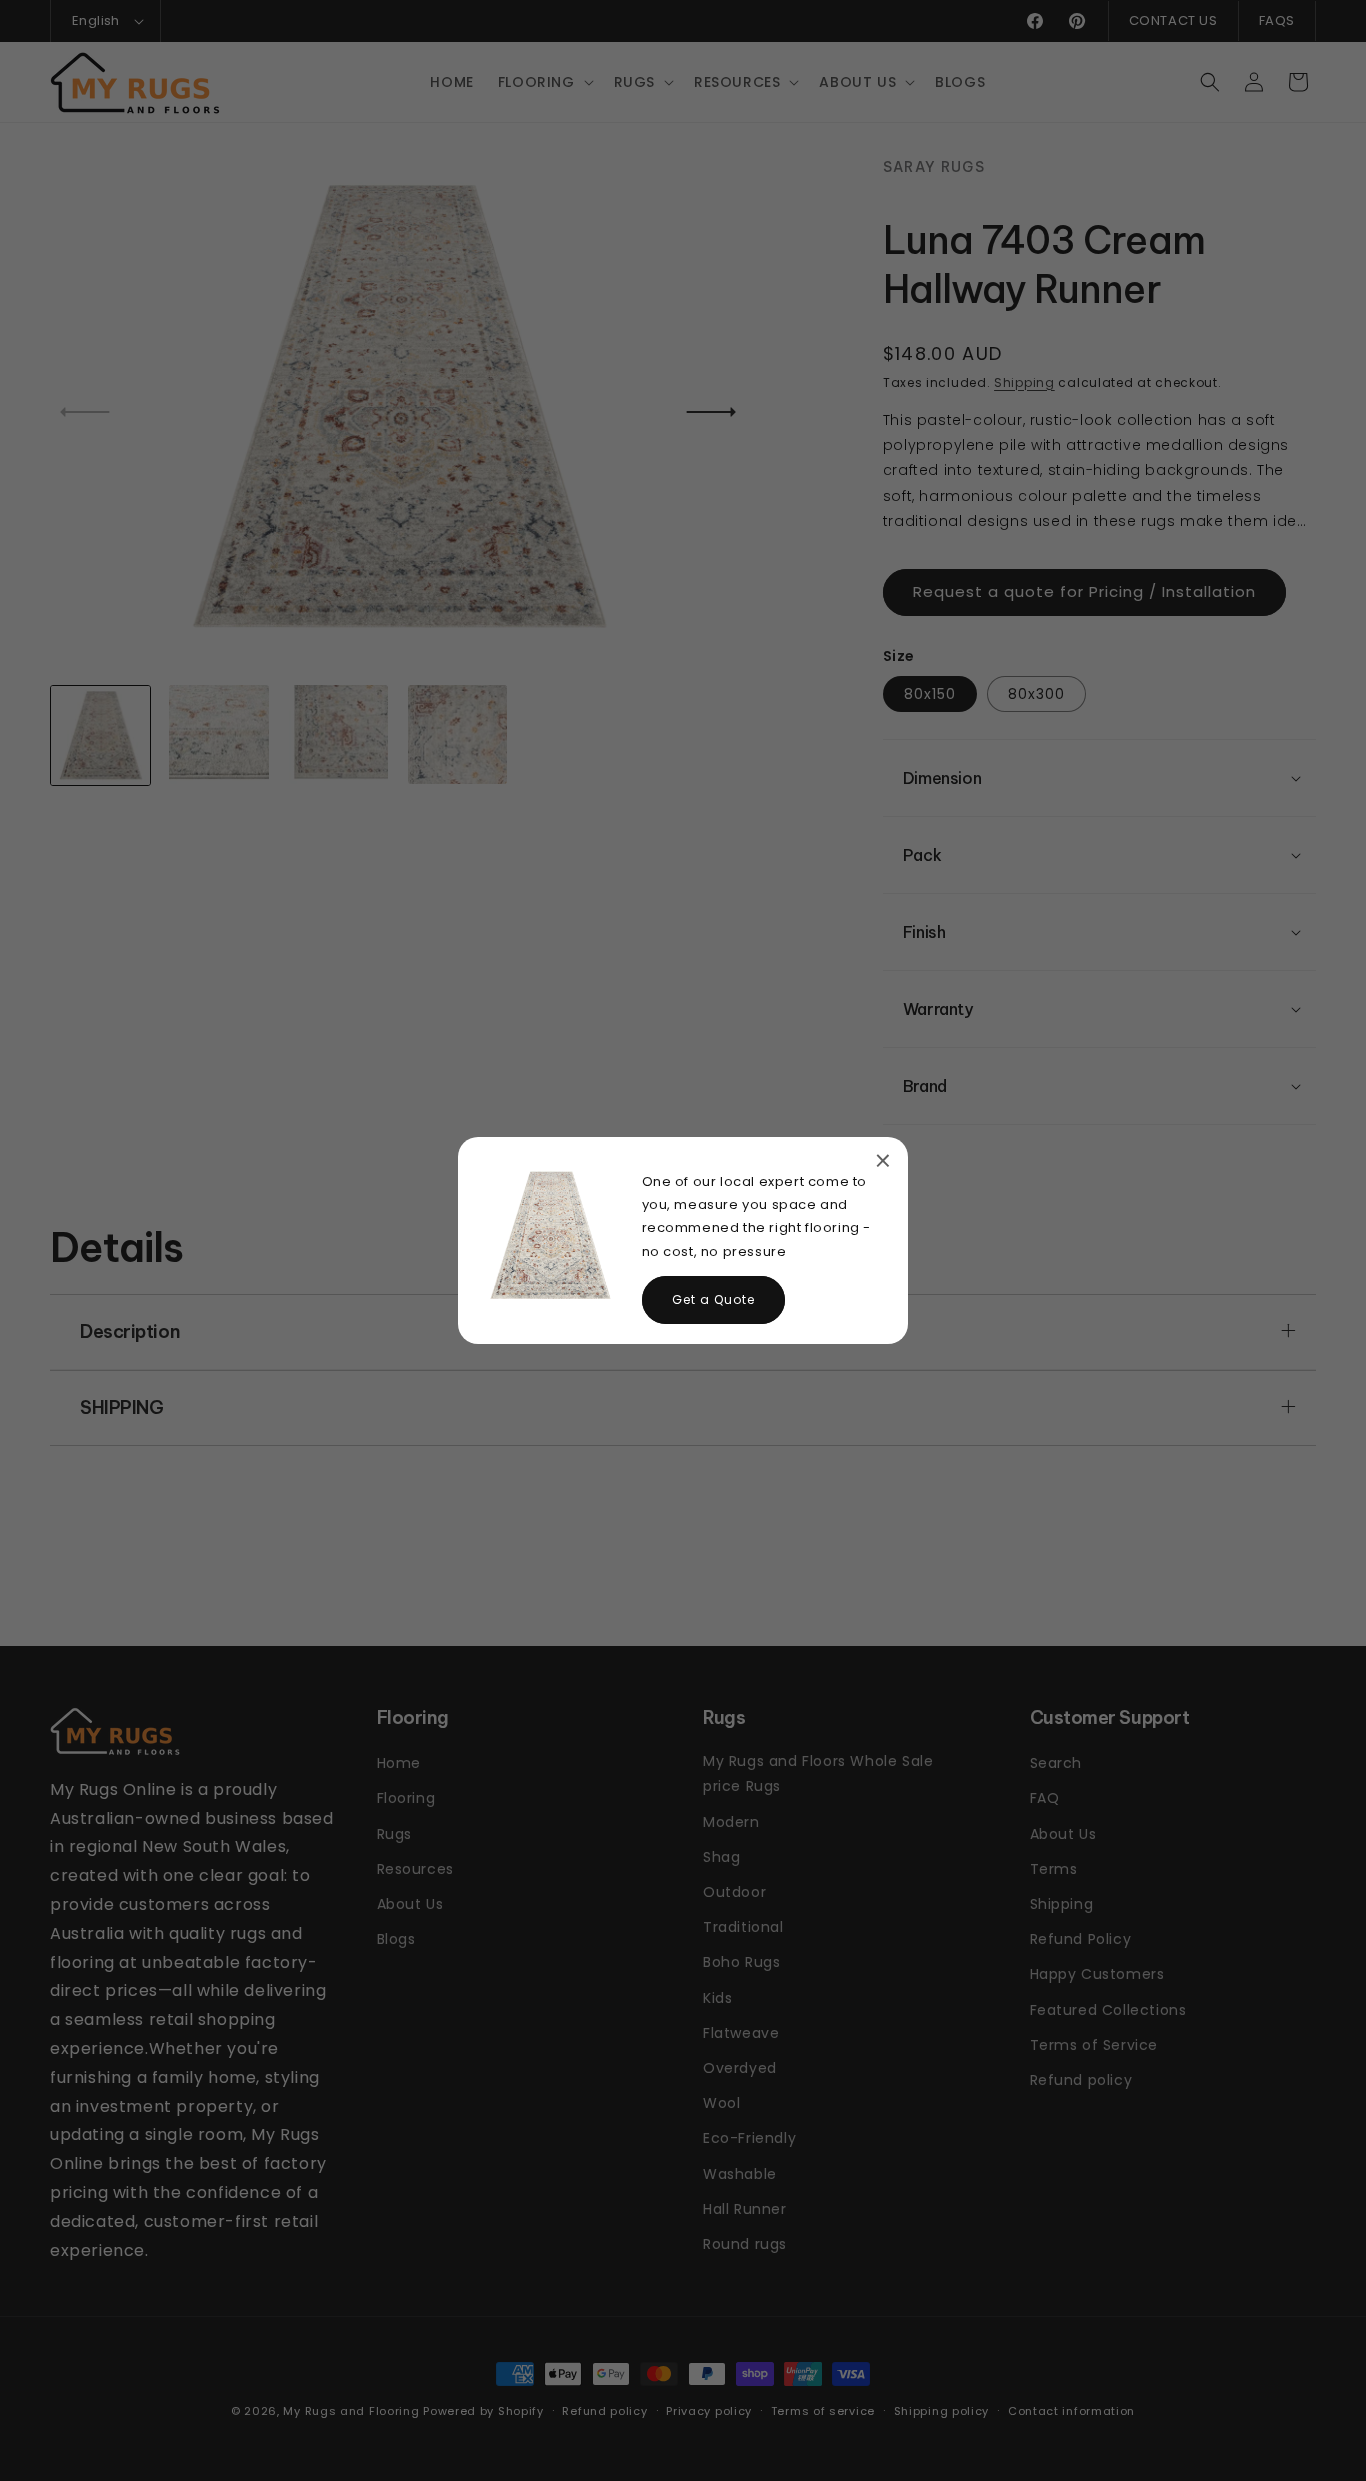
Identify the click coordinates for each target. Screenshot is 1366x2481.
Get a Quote (713, 1299)
